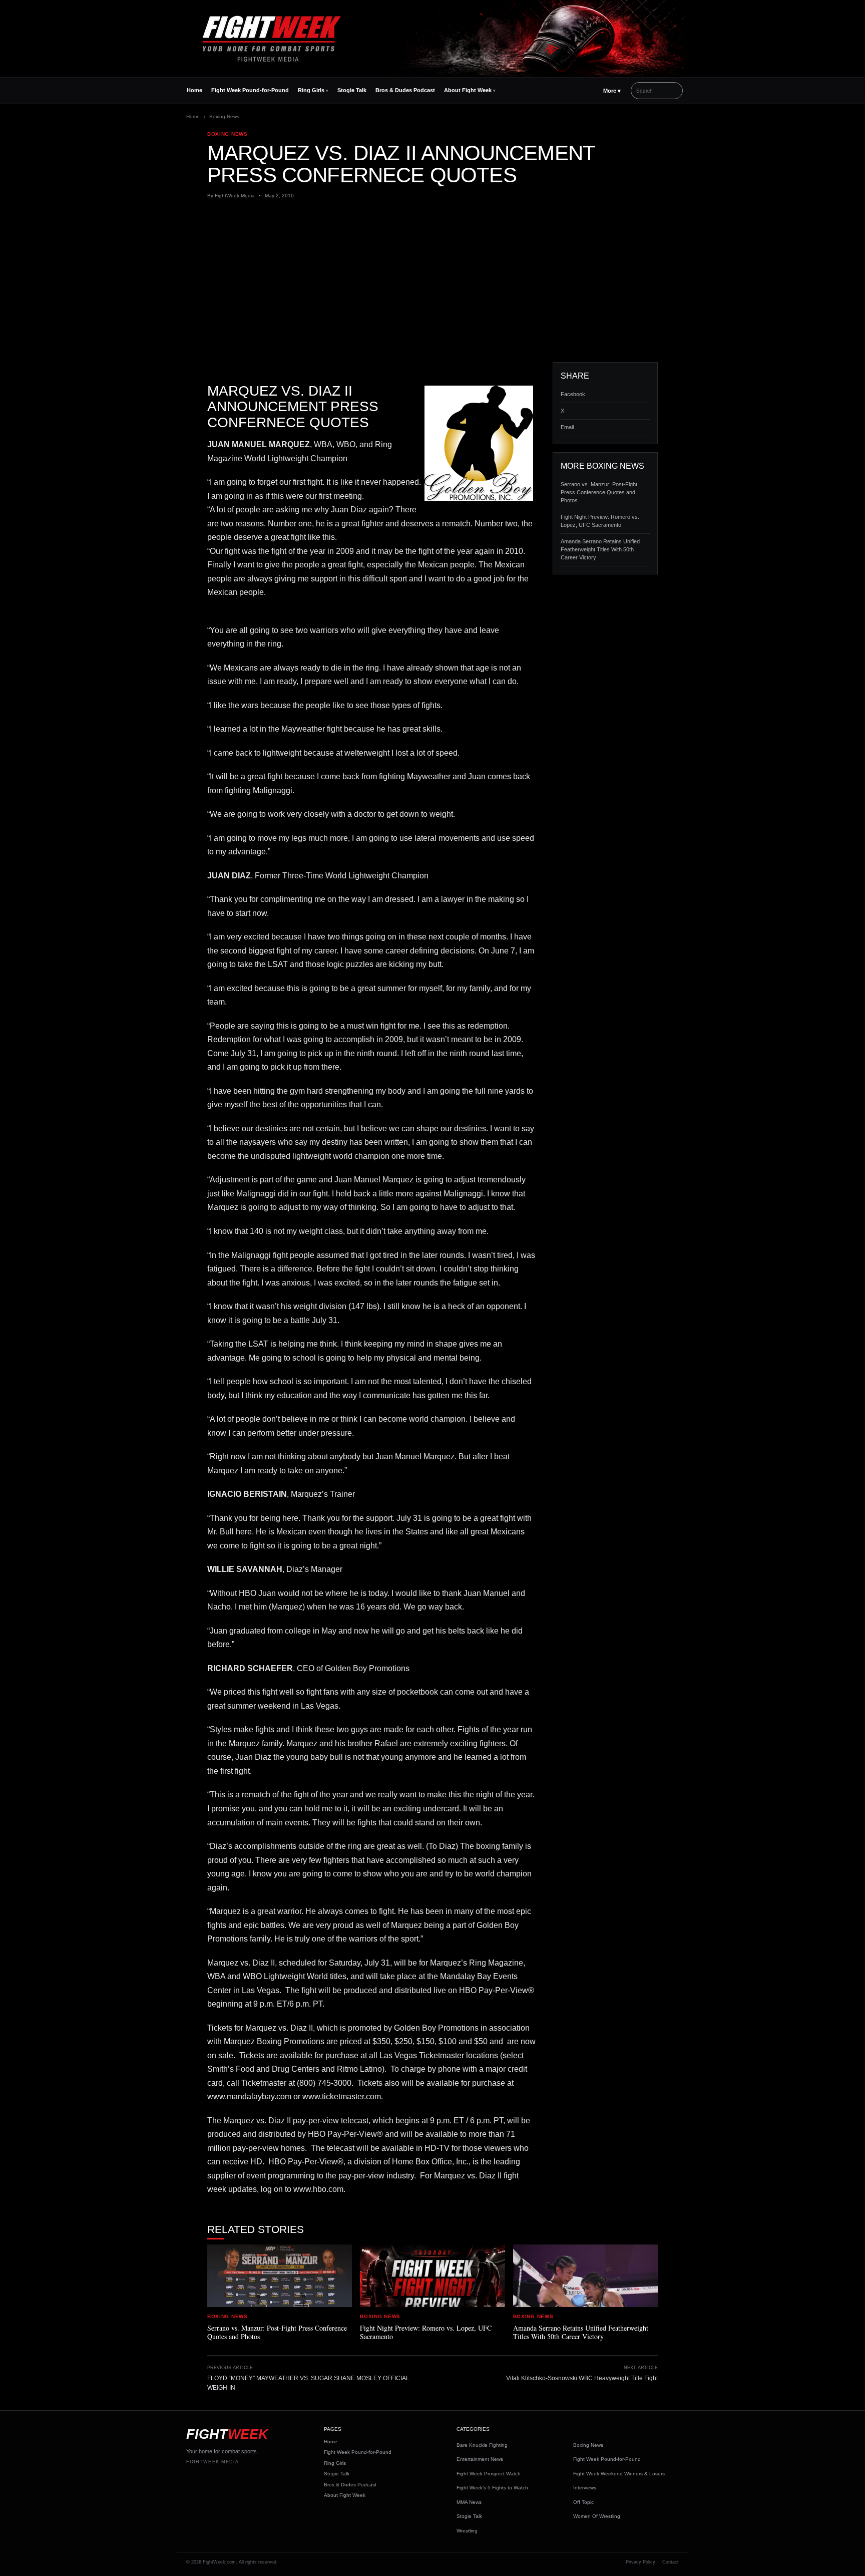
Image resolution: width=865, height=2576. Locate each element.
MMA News (469, 2502)
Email (567, 427)
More (612, 91)
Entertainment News (480, 2459)
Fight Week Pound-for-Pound (250, 90)
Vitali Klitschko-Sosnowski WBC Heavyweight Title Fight (582, 2378)
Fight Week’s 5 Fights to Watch (492, 2488)
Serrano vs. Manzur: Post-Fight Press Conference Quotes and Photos (599, 492)
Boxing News (224, 116)
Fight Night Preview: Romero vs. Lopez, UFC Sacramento (600, 521)
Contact (671, 2562)
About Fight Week (468, 90)
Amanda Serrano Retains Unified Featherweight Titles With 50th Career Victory (600, 549)
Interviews (585, 2488)
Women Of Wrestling (597, 2516)
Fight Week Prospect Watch (489, 2474)
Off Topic (583, 2502)
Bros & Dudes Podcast (405, 90)
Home (194, 90)
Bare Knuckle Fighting (482, 2445)
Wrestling (467, 2531)
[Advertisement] (432, 281)
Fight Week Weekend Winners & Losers (619, 2474)
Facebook (573, 394)
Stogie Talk (352, 90)
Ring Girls (311, 90)
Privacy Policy (640, 2562)
